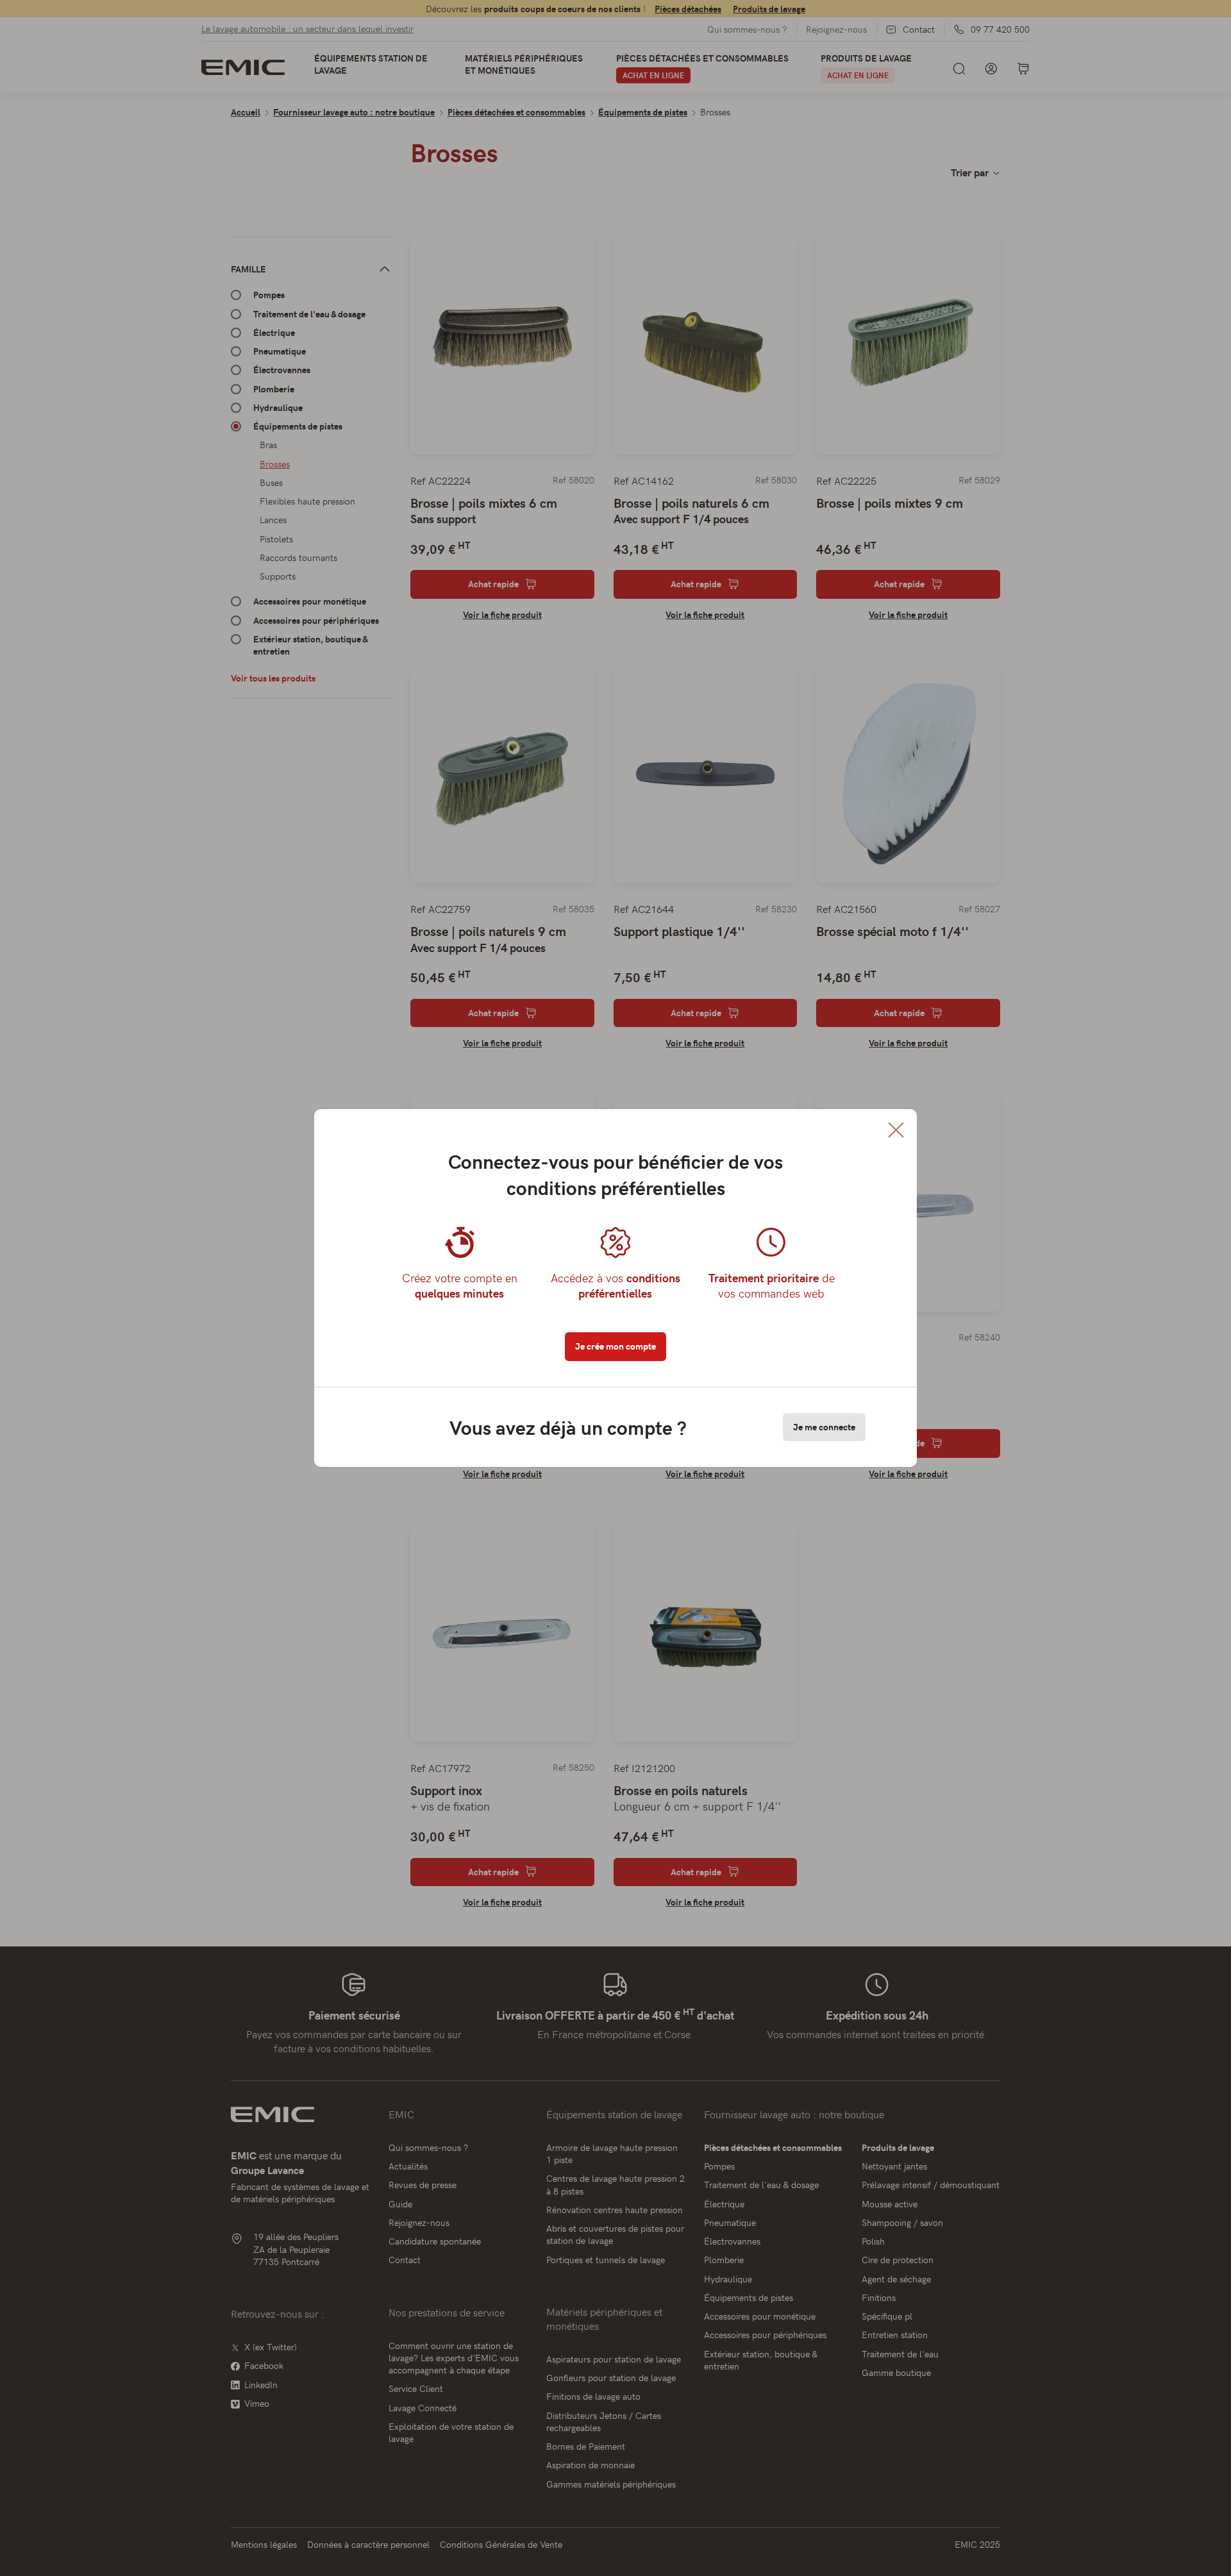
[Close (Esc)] (896, 1130)
